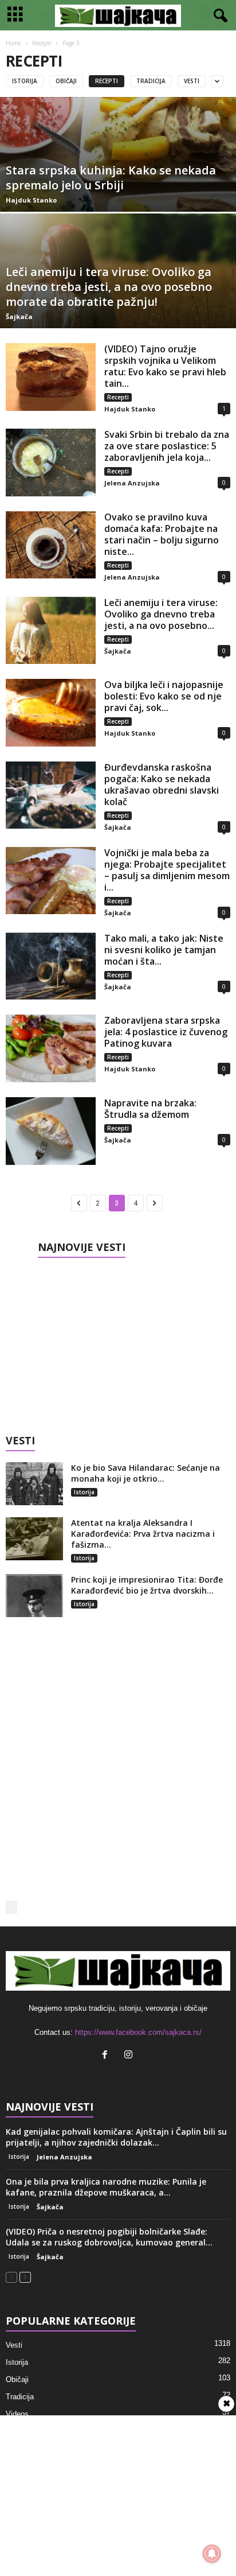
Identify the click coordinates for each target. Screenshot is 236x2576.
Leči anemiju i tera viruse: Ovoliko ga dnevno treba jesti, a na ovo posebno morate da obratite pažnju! (109, 287)
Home (13, 43)
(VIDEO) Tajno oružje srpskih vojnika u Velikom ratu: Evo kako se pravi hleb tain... (165, 366)
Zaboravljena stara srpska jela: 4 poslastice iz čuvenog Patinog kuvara (166, 1032)
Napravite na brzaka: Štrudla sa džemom (150, 1109)
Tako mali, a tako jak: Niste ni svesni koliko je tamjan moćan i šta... (164, 950)
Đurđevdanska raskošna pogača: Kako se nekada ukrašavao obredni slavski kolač (162, 784)
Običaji (66, 81)
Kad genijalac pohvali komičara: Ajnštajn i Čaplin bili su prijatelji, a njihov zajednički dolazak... (116, 2137)
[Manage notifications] (212, 2554)
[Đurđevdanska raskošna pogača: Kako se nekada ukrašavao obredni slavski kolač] (51, 795)
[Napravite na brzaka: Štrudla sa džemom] (51, 1131)
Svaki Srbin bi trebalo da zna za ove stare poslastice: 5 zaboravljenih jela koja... (167, 446)
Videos (17, 2414)
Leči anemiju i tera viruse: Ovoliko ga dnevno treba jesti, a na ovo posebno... (161, 614)
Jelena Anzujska (132, 483)
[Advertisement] (118, 1342)
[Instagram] (130, 2056)
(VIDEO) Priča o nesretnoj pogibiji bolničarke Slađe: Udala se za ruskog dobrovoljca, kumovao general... (109, 2237)
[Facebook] (107, 2056)
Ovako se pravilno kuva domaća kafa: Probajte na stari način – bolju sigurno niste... (162, 534)
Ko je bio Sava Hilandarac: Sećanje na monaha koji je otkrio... (145, 1473)
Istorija (25, 81)
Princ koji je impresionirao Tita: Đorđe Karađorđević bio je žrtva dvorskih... (147, 1585)
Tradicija (151, 81)
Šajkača (19, 316)
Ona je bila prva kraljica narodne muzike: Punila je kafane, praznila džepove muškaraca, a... (106, 2187)
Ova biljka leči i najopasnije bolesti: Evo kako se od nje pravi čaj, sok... (164, 696)
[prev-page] (11, 2277)
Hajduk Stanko (31, 200)
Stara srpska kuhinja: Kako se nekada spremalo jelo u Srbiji (111, 178)
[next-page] (25, 2277)
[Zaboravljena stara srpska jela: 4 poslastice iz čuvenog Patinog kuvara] (51, 1048)
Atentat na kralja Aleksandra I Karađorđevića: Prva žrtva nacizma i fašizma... (143, 1534)
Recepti (42, 43)
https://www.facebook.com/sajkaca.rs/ (138, 2032)
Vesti (192, 81)
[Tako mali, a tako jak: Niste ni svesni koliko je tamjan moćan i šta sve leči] (51, 966)
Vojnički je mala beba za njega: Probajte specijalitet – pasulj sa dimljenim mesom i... (167, 870)
